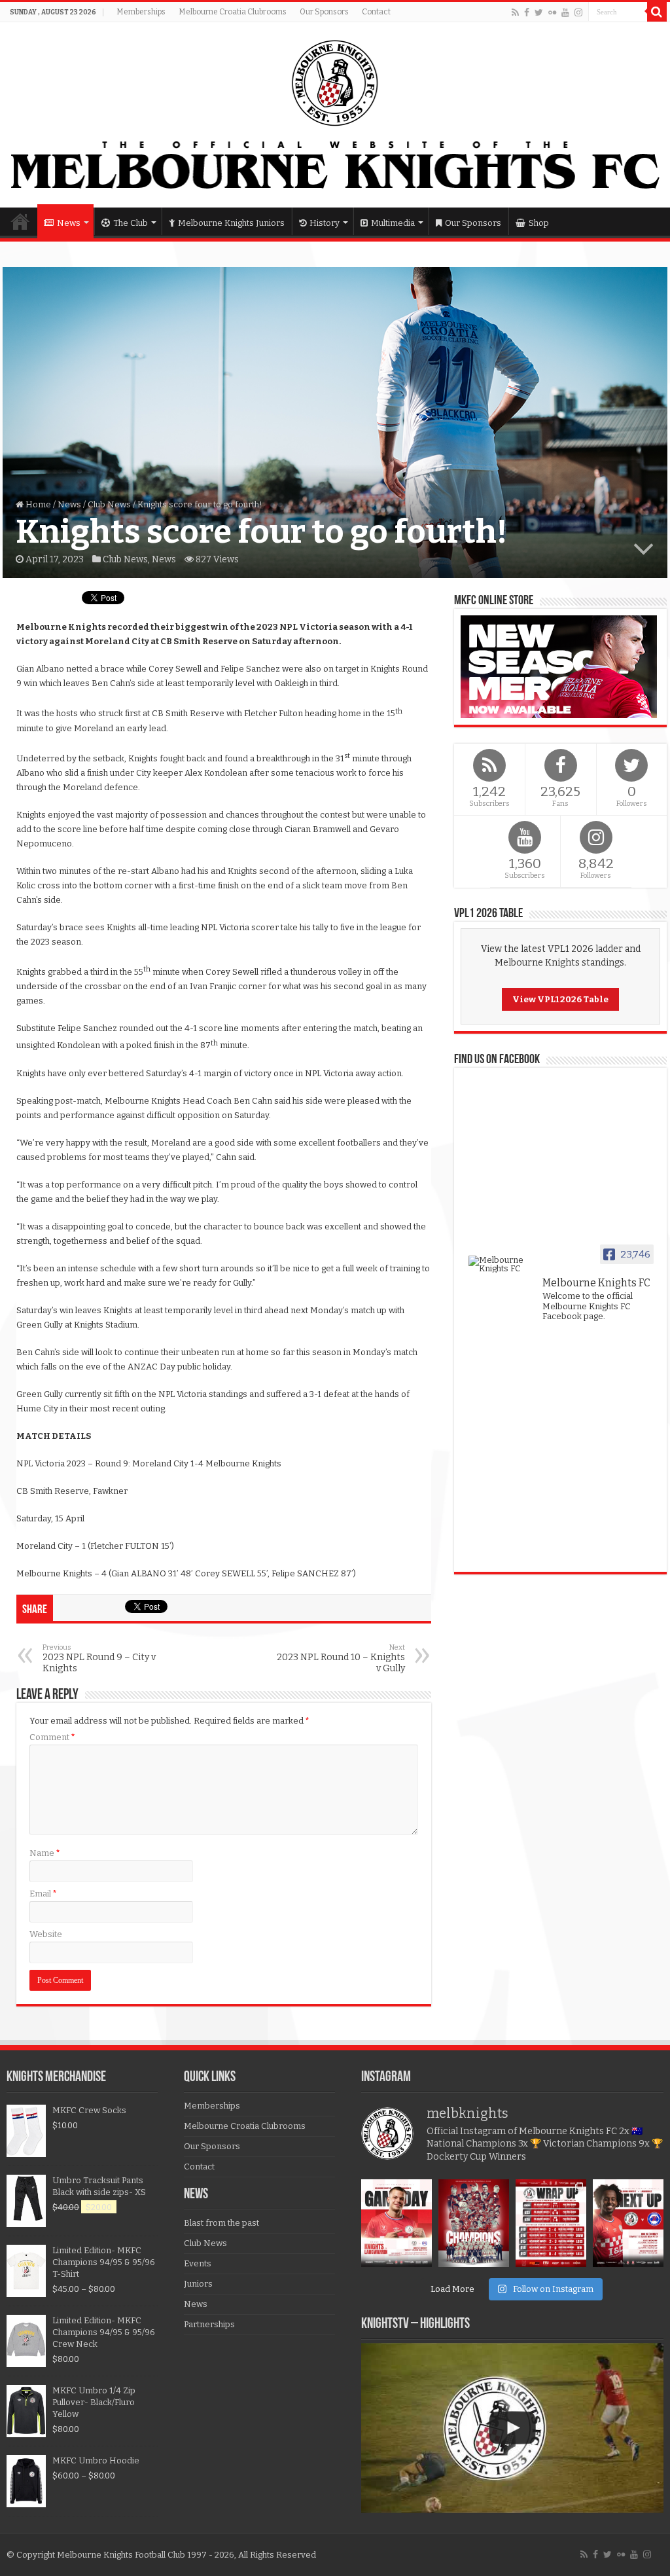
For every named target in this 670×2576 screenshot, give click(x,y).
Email (43, 1894)
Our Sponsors (324, 12)
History (325, 223)
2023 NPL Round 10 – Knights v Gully (341, 1659)
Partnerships (209, 2324)
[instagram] (578, 12)
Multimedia (393, 223)
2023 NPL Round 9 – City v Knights (99, 1659)
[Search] (657, 12)
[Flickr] (552, 12)
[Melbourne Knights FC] (335, 115)
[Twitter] (539, 12)
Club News (109, 504)
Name (45, 1853)
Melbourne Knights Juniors (231, 223)
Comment (52, 1737)
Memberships (141, 12)
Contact (376, 12)
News (69, 223)
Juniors (198, 2284)
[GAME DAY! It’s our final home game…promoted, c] (397, 2223)
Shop (539, 223)
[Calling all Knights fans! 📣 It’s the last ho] (628, 2223)
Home (20, 221)
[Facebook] (527, 12)
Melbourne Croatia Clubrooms (233, 12)
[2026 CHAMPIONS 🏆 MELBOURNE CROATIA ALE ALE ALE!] (474, 2223)
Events (198, 2263)
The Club (131, 223)
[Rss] (515, 12)
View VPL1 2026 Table (560, 999)
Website (46, 1934)
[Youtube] (565, 12)
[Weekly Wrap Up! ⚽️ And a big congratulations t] (551, 2223)
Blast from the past (221, 2223)
